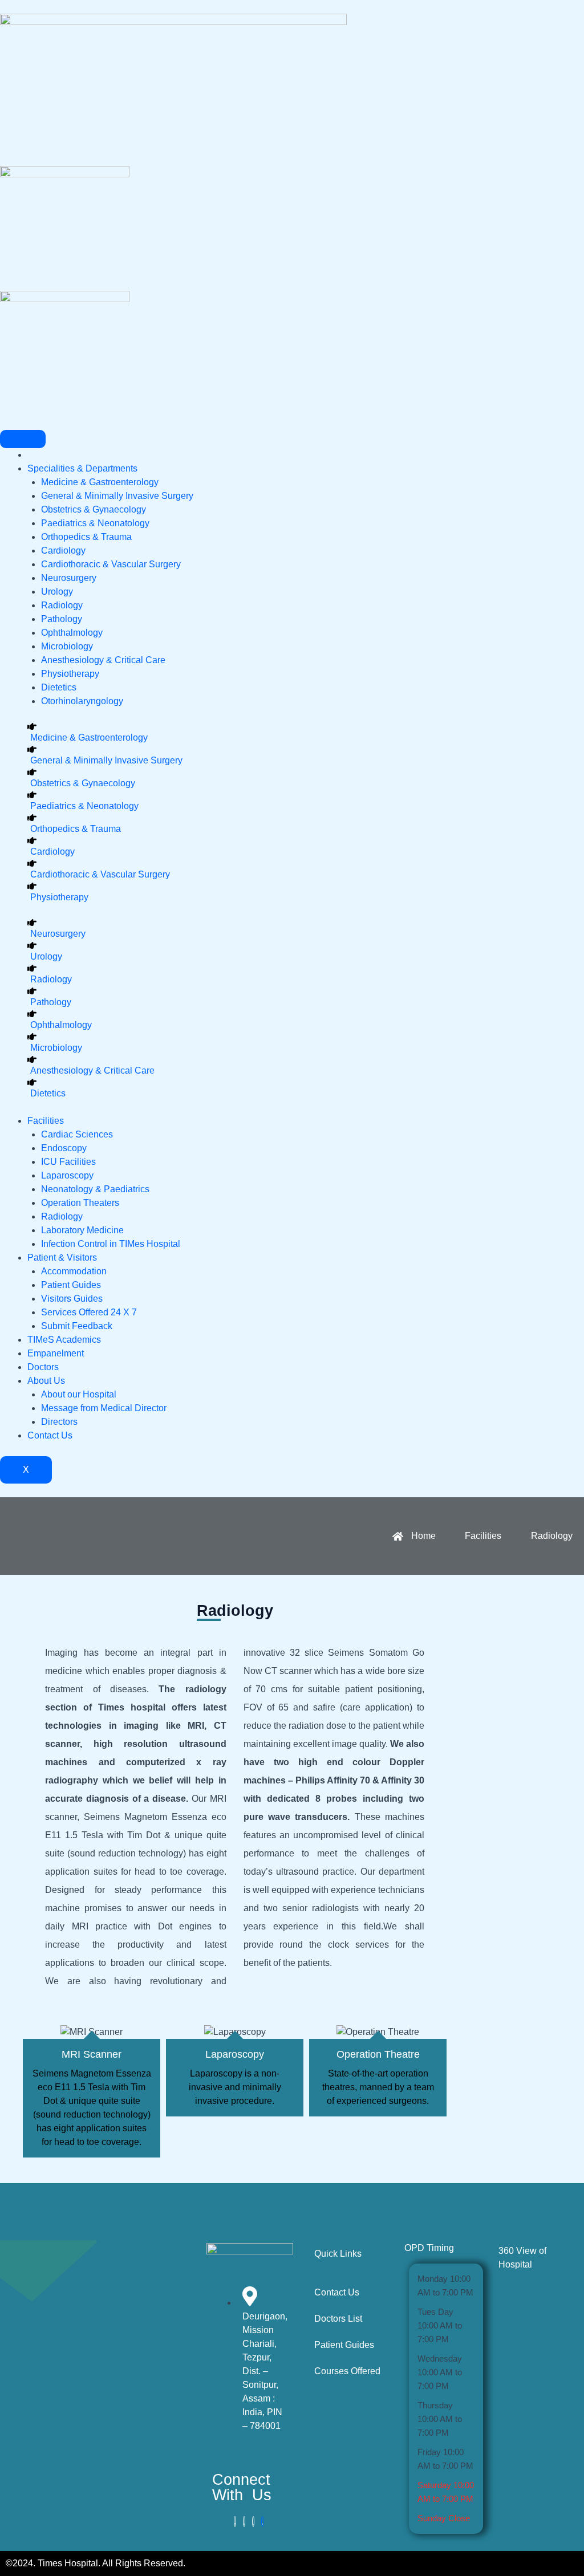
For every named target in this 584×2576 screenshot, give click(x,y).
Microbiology (67, 646)
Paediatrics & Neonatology (95, 523)
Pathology (62, 619)
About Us (46, 1381)
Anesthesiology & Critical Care (103, 660)
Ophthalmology (72, 633)
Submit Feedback (77, 1326)
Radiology (62, 605)
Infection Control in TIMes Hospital (111, 1244)
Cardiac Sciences (77, 1134)
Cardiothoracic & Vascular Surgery (111, 564)
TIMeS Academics (64, 1340)
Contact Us (50, 1435)
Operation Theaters (80, 1203)
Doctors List (338, 2319)
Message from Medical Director (104, 1408)
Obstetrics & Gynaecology (94, 509)
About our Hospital (79, 1394)
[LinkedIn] (253, 2522)
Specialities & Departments (82, 468)
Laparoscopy (67, 1175)
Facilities (46, 1121)
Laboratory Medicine (82, 1230)
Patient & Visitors (62, 1257)
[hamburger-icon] (23, 439)
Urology (57, 592)
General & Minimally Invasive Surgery (117, 496)
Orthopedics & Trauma (86, 537)
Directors (59, 1422)
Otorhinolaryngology (82, 701)
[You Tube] (262, 2522)
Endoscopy (64, 1148)
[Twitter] (244, 2522)
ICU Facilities (68, 1162)
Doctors (43, 1367)
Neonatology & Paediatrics (95, 1189)
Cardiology (63, 550)
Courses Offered (347, 2371)
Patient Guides (71, 1285)
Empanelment (56, 1353)
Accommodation (74, 1271)
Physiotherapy (70, 674)
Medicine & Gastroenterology (100, 482)
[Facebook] (235, 2522)
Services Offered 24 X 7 (89, 1312)
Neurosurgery (69, 578)
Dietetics (59, 687)
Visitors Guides (72, 1299)
